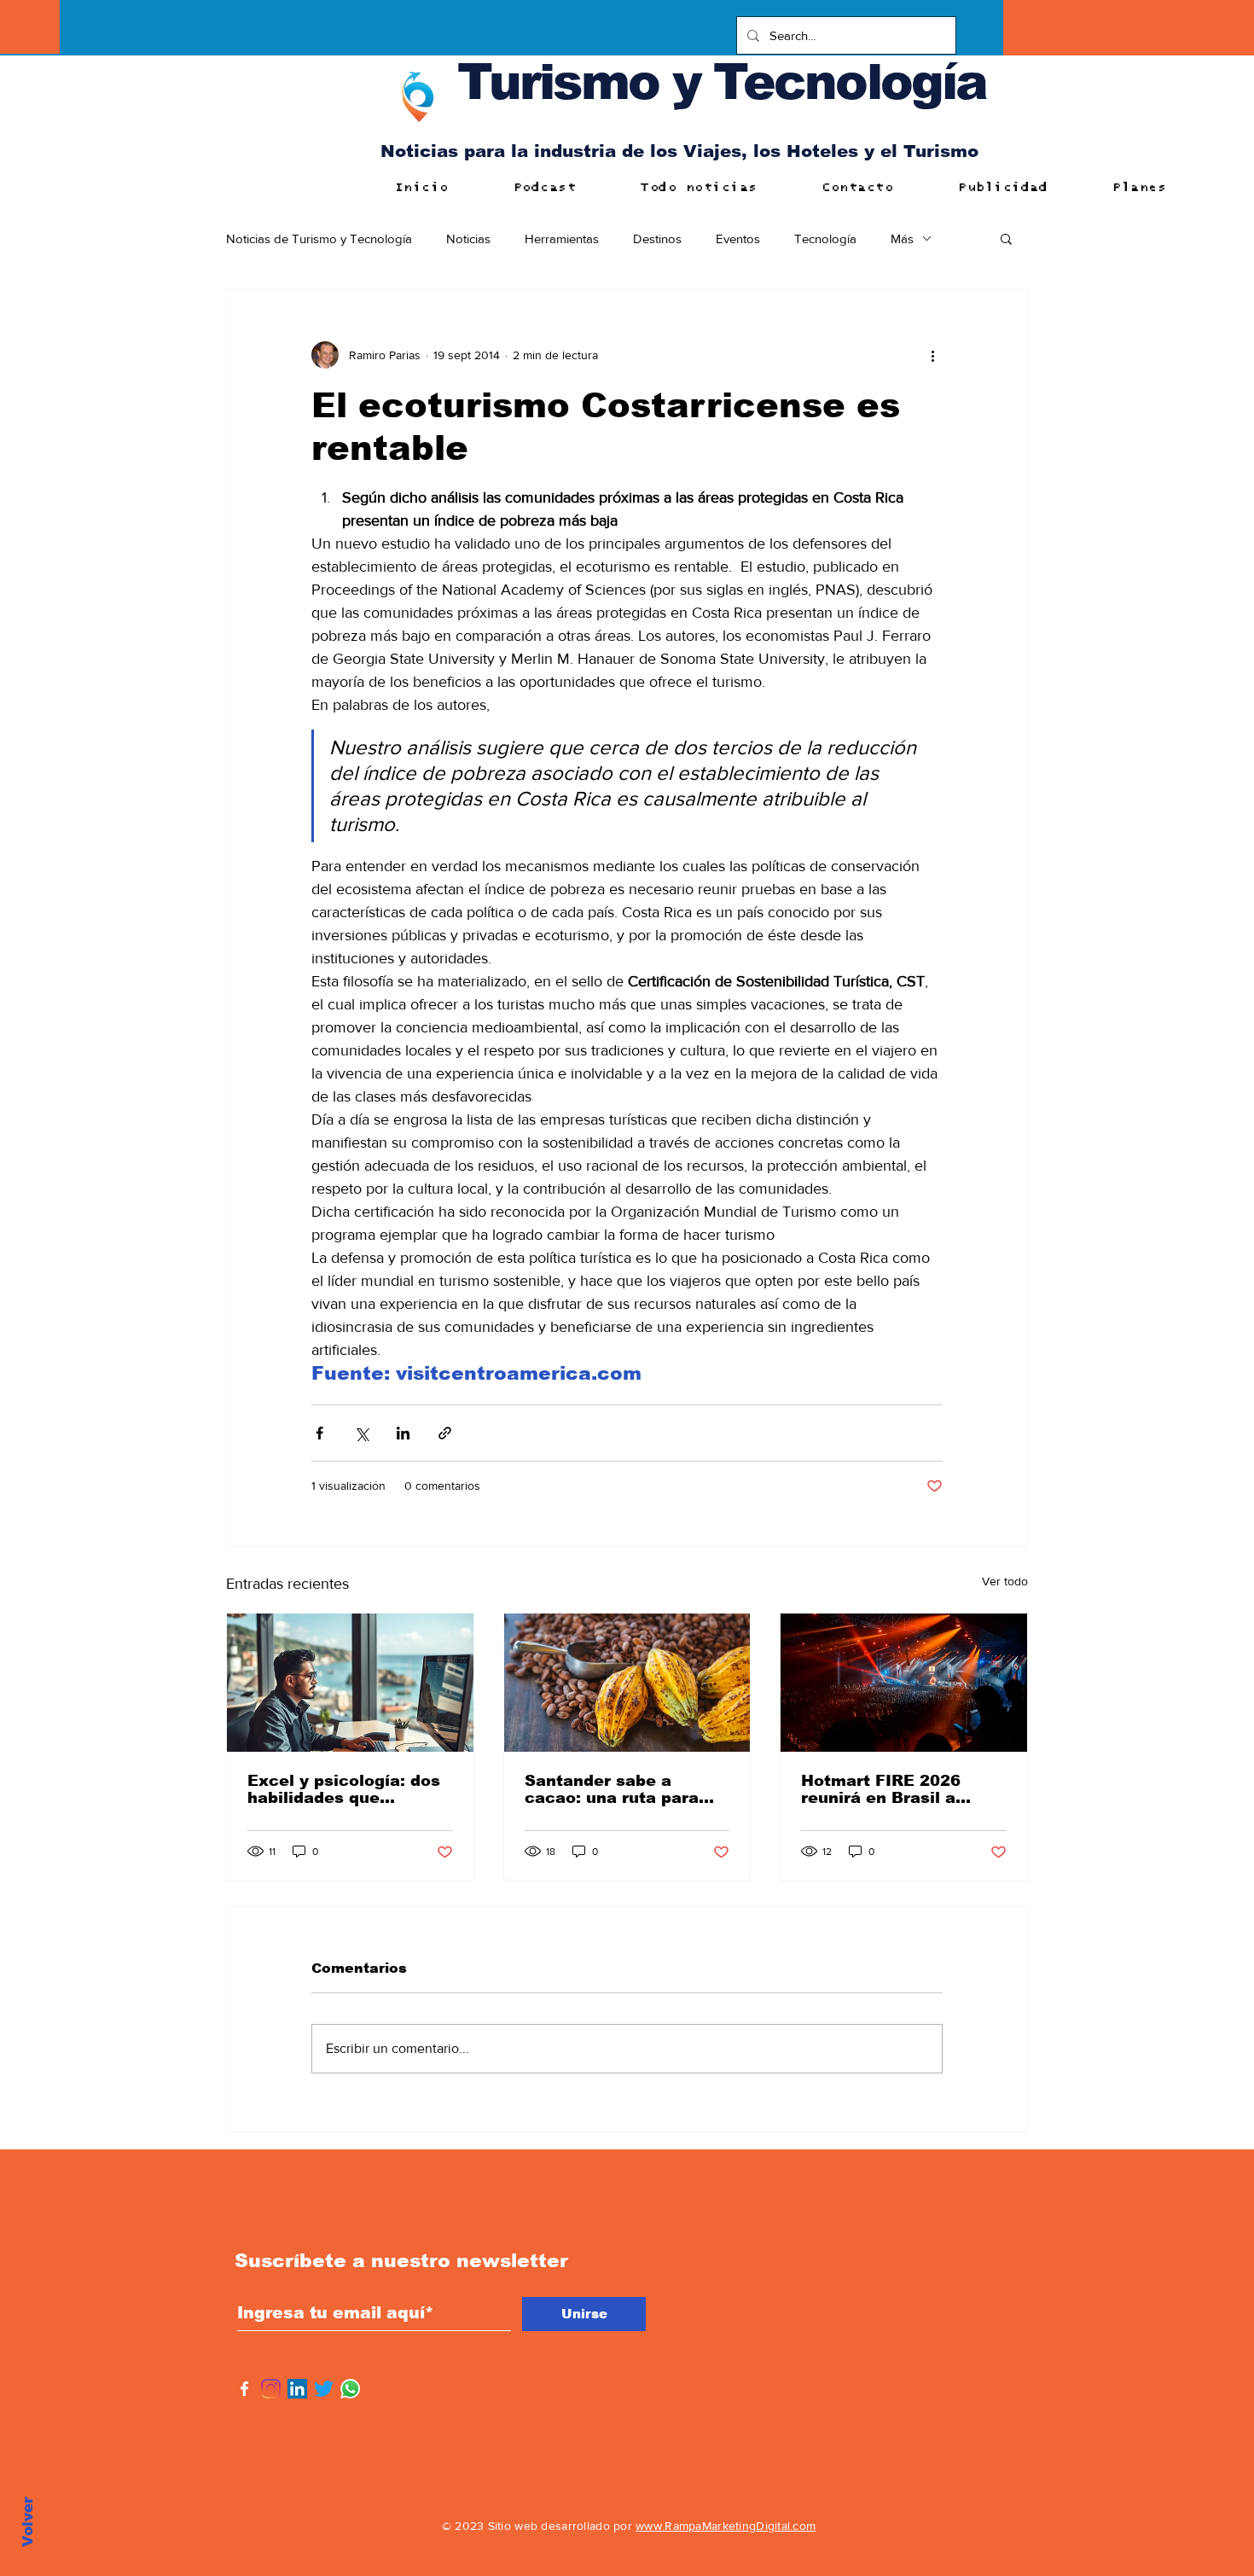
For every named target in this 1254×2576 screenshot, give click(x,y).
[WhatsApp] (350, 2389)
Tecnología (825, 238)
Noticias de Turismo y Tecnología (319, 238)
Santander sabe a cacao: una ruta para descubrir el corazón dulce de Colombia (612, 1789)
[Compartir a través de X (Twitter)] (361, 1433)
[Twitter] (324, 2389)
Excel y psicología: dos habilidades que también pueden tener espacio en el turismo (344, 1789)
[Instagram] (271, 2389)
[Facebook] (244, 2389)
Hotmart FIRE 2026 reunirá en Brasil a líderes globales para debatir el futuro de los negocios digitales (897, 1789)
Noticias (468, 238)
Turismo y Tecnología (722, 81)
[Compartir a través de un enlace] (445, 1433)
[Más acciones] (932, 355)
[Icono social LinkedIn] (297, 2389)
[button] (1006, 238)
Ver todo (1005, 1581)
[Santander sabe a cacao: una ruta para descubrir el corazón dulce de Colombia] (627, 1683)
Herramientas (562, 238)
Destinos (657, 238)
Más (902, 238)
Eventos (738, 238)
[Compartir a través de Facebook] (319, 1433)
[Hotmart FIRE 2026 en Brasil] (904, 1683)
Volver (28, 2522)
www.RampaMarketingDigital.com (726, 2526)
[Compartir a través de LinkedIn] (403, 1433)
